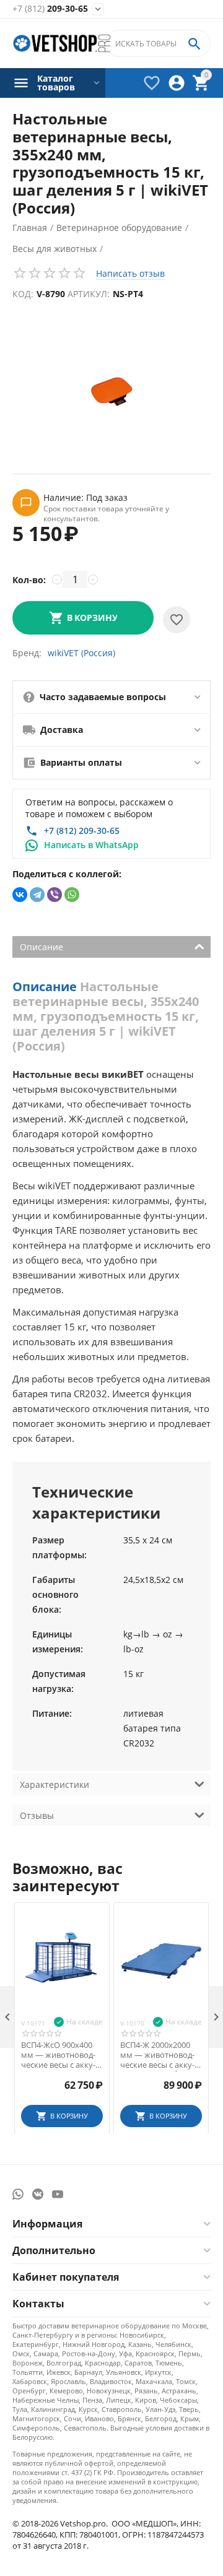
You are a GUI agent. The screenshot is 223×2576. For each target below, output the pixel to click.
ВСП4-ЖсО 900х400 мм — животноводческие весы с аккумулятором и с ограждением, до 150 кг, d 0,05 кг (62, 2055)
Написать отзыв (130, 273)
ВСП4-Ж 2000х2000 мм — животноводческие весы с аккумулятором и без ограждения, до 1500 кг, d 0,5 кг (160, 2055)
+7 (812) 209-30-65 (82, 830)
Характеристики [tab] (55, 1785)
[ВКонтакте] (20, 895)
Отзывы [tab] (37, 1815)
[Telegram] (37, 895)
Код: (23, 294)
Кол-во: (29, 580)
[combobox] (158, 43)
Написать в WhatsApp (91, 845)
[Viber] (55, 895)
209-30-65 (50, 9)
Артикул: (89, 294)
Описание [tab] (42, 947)
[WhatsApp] (72, 895)
